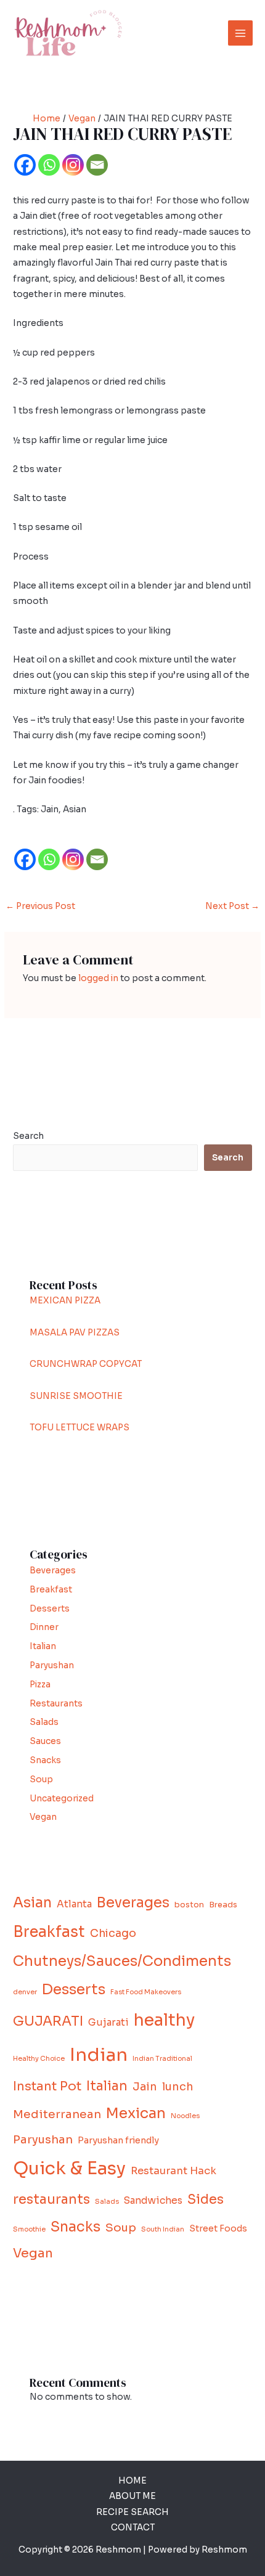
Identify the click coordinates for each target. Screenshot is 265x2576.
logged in (98, 978)
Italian (43, 1646)
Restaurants (56, 1704)
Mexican (136, 2113)
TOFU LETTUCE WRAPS (79, 1428)
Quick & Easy (69, 2168)
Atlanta (74, 1904)
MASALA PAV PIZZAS (75, 1333)
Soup (41, 1779)
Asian (32, 1903)
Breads (223, 1905)
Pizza (40, 1685)
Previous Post (40, 906)
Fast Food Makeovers (146, 1992)
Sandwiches (153, 2200)
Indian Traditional (162, 2059)
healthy (164, 2020)
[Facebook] (25, 165)
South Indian (163, 2229)
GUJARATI (48, 2021)
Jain (145, 2087)
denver (25, 1992)
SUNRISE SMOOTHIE (76, 1396)
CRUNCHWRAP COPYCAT (86, 1364)
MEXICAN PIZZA (65, 1301)
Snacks (45, 1760)
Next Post (232, 906)
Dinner (44, 1627)
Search (28, 1136)
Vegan (43, 1817)
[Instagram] (73, 165)
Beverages (53, 1571)
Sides (206, 2199)
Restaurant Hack (173, 2171)
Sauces (45, 1741)
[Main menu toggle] (241, 33)
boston (189, 1905)
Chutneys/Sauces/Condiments (122, 1961)
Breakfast (51, 1590)
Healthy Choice (39, 2059)
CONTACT (133, 2528)
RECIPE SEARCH (132, 2512)
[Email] (97, 165)
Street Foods (218, 2228)
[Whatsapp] (49, 165)
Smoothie (29, 2229)
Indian (99, 2055)
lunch (178, 2087)
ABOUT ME (132, 2496)
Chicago (113, 1933)
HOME (132, 2481)
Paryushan (52, 1665)
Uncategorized (62, 1799)
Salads (44, 1722)
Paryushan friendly (118, 2140)
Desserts (50, 1609)
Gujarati (108, 2022)
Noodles (185, 2116)
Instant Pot (47, 2086)
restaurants (51, 2199)
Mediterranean (57, 2114)
